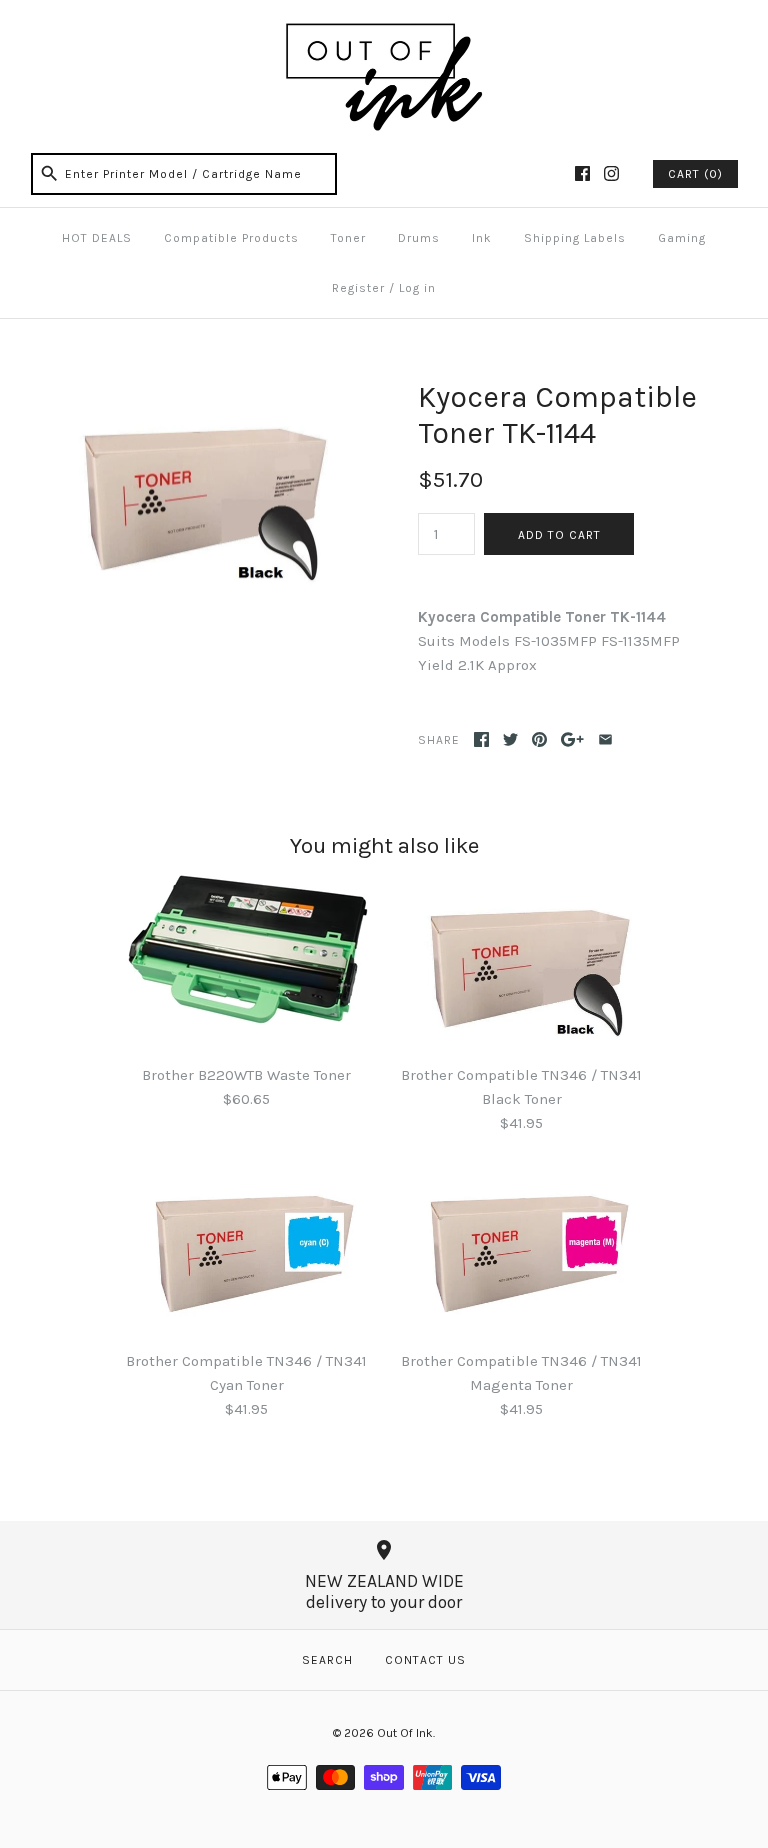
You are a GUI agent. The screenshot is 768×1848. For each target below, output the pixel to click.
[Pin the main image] (539, 739)
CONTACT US (425, 1660)
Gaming (682, 238)
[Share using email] (605, 739)
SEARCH (327, 1660)
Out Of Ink (405, 1733)
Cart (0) (695, 174)
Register (358, 288)
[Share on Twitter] (510, 739)
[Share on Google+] (572, 739)
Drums (419, 238)
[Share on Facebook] (481, 739)
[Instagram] (611, 173)
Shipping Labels (575, 238)
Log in (417, 288)
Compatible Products (231, 238)
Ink (482, 238)
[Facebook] (582, 173)
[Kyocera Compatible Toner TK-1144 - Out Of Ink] (195, 391)
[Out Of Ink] (384, 32)
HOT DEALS (97, 238)
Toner (348, 238)
